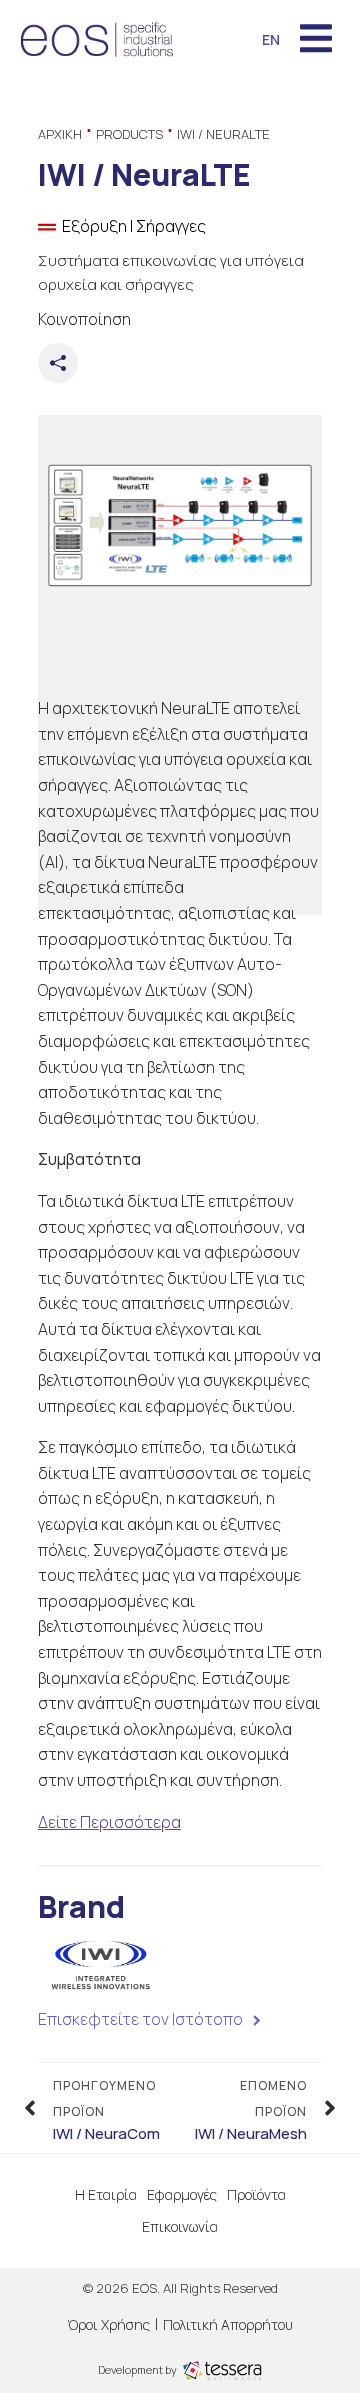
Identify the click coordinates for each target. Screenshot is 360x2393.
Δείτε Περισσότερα (109, 1822)
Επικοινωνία (180, 2226)
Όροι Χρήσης (108, 2324)
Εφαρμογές (182, 2194)
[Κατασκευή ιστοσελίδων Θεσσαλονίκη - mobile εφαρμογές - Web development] (222, 2369)
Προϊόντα (256, 2194)
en (271, 39)
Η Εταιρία (106, 2194)
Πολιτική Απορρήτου (228, 2324)
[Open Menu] (316, 40)
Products (129, 134)
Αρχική (60, 134)
